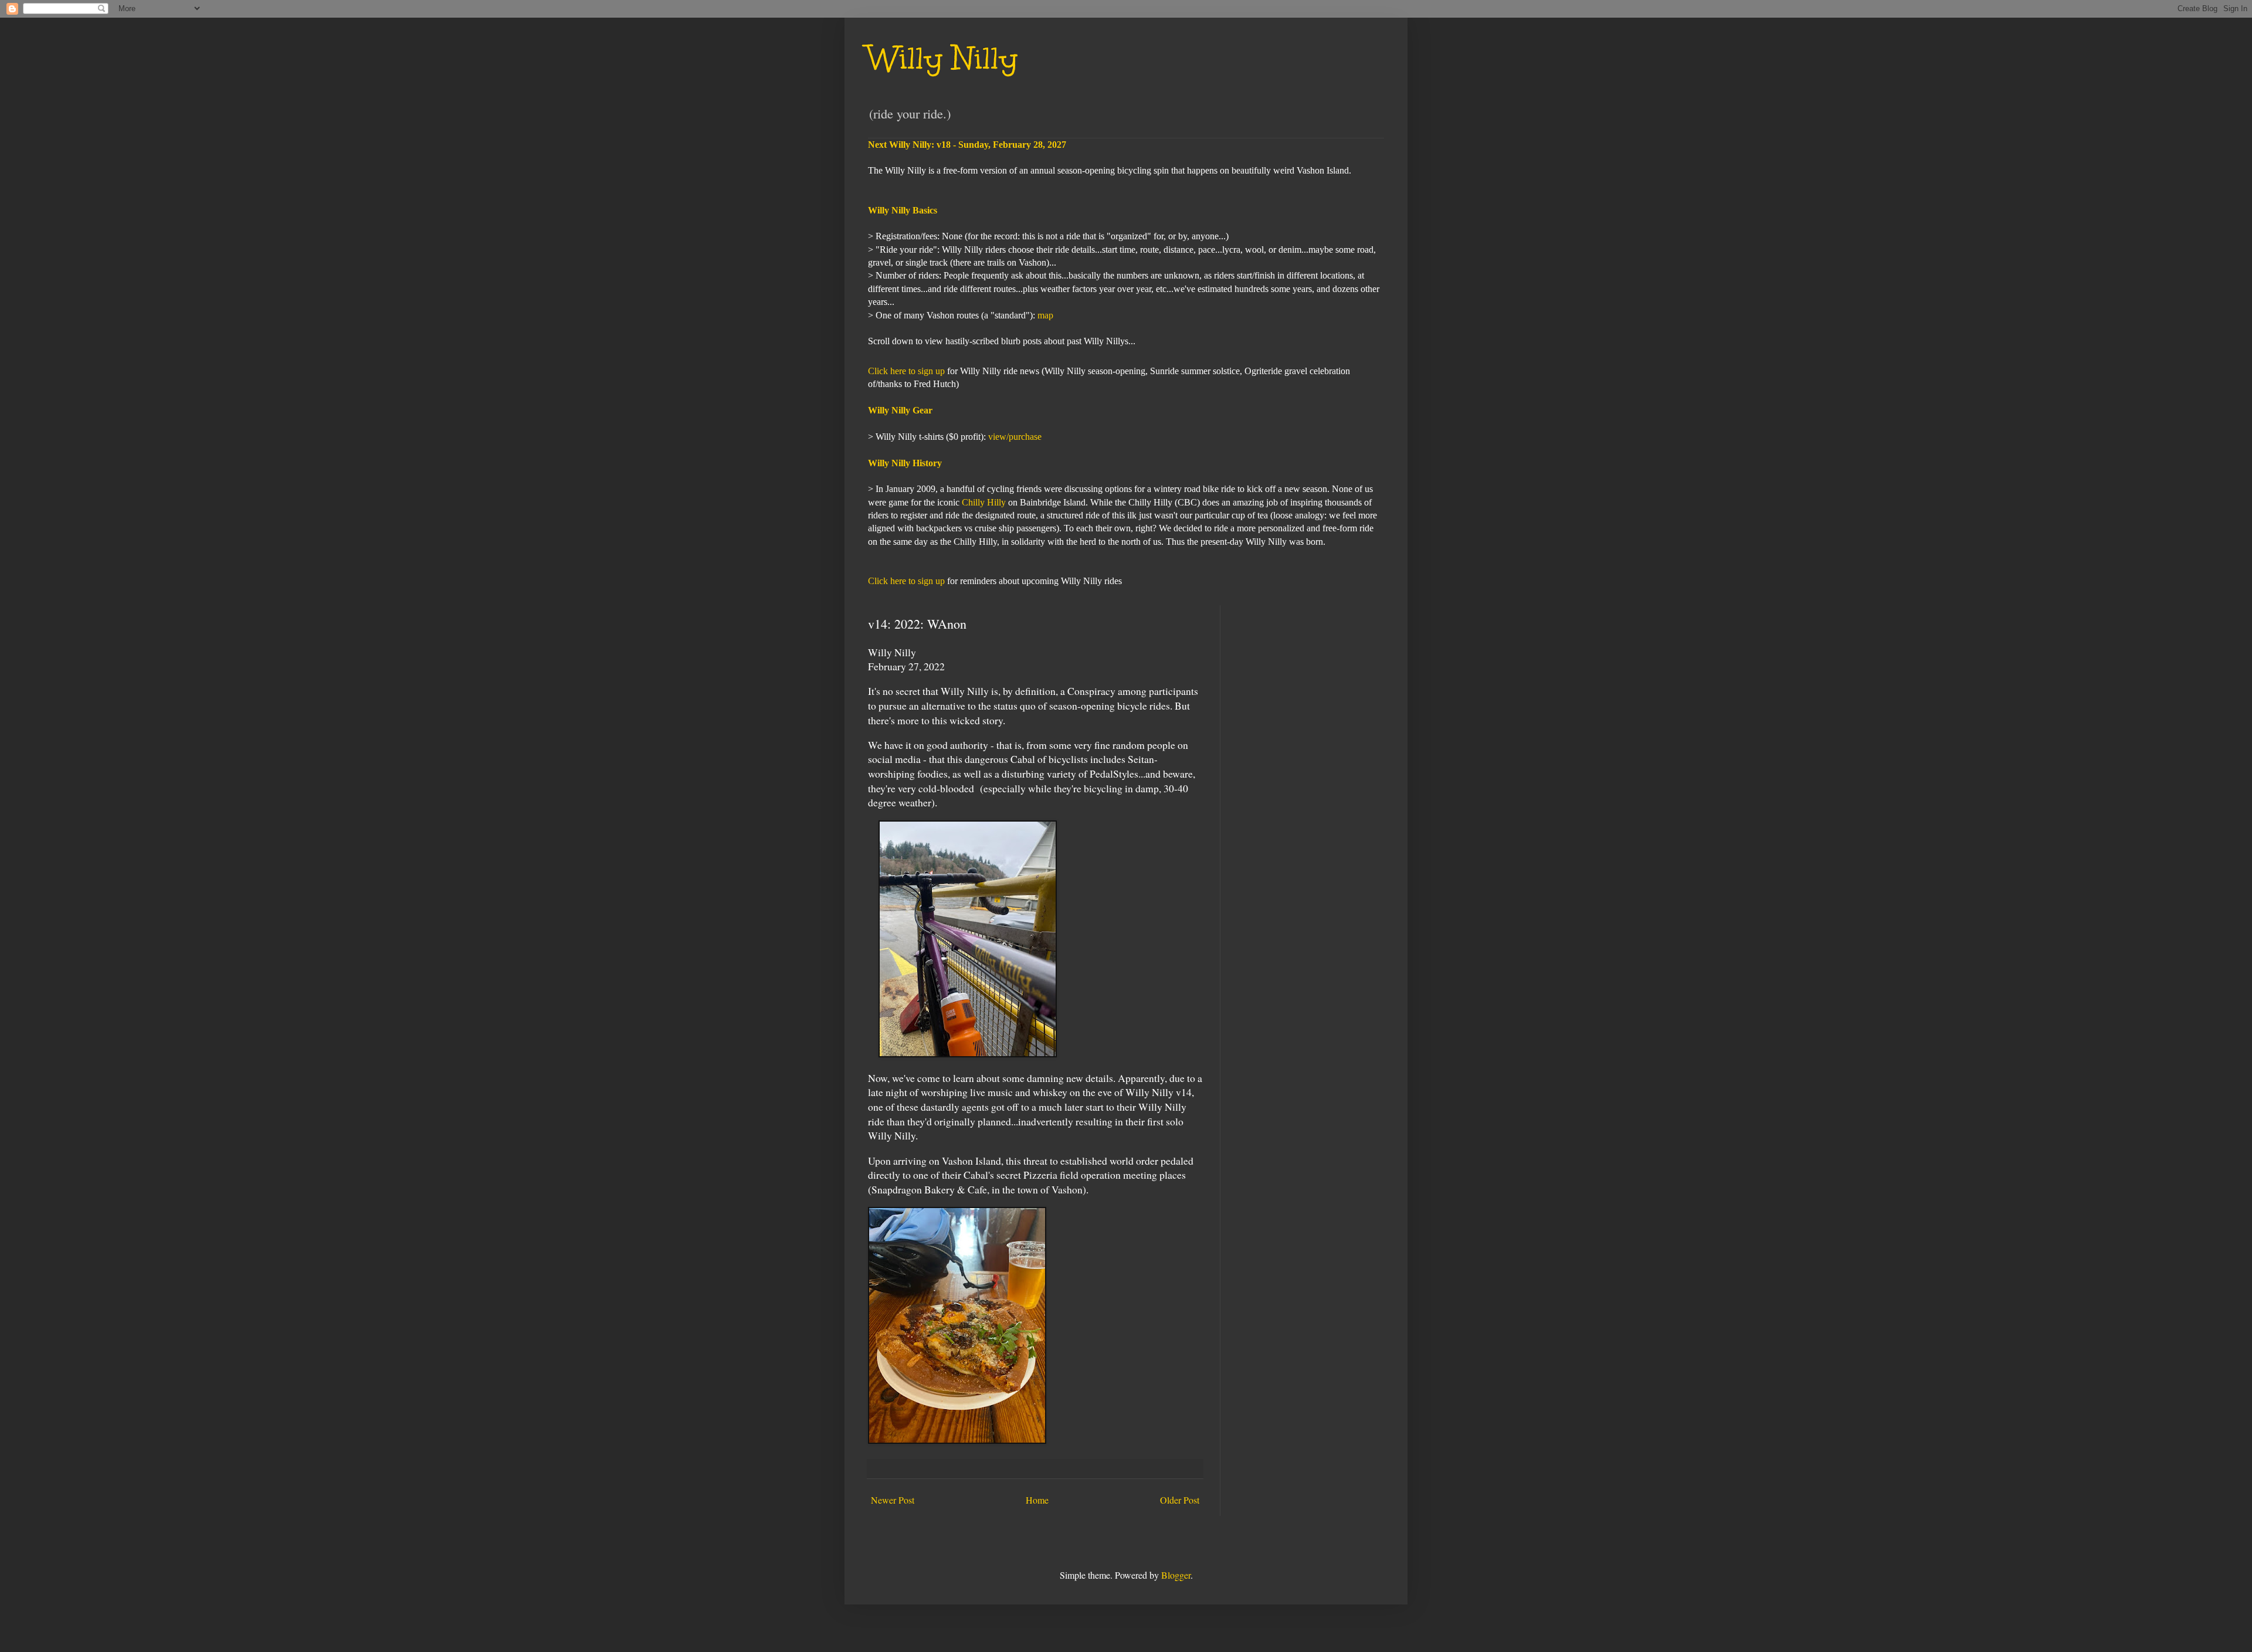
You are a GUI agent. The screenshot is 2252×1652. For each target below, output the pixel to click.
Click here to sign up (906, 371)
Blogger (1176, 1575)
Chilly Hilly (984, 502)
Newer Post (893, 1500)
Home (1037, 1500)
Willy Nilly (943, 58)
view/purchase (1015, 437)
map (1045, 315)
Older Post (1180, 1500)
